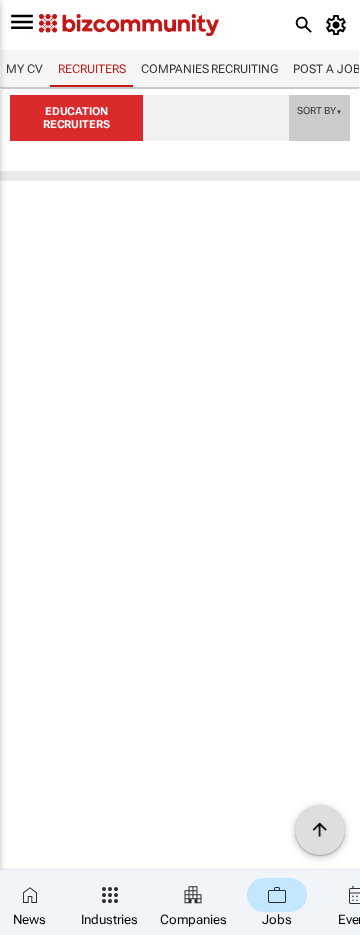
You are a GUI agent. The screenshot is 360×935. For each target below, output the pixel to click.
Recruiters (91, 69)
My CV (24, 69)
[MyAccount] (339, 25)
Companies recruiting (209, 69)
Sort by (319, 110)
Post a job (326, 69)
